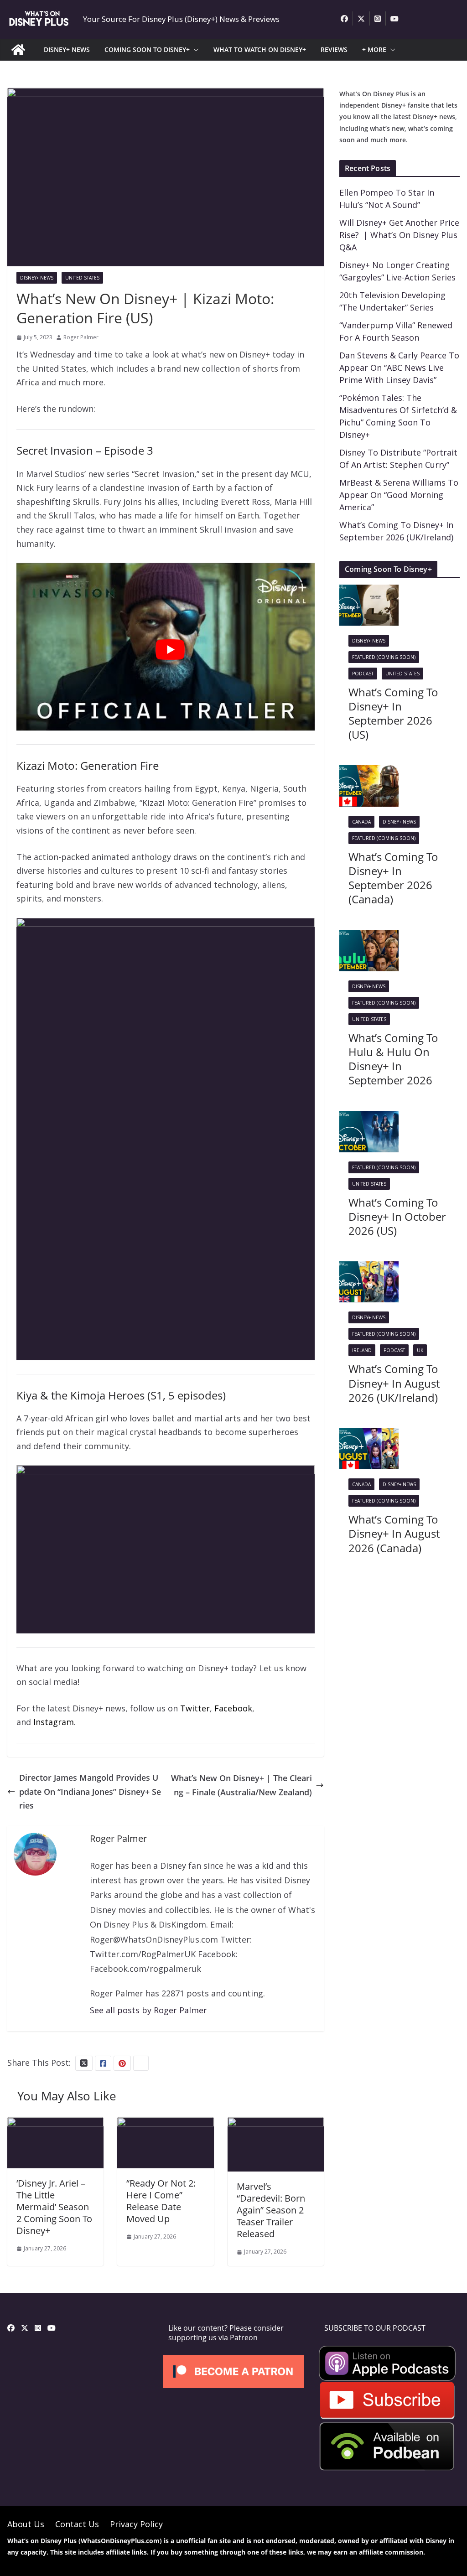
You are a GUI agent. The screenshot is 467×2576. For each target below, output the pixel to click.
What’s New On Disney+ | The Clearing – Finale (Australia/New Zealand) (241, 1785)
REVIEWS (334, 49)
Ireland (362, 1350)
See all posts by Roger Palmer (148, 2010)
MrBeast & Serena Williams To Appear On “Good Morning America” (399, 495)
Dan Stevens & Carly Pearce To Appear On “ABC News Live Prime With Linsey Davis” (399, 368)
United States (82, 278)
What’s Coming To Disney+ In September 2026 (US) (393, 713)
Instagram (54, 1722)
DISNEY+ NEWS (67, 49)
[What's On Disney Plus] (18, 50)
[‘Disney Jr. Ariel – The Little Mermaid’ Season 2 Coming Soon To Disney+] (55, 2124)
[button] (194, 50)
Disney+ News (37, 278)
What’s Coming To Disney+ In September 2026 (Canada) (393, 878)
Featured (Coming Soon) (384, 657)
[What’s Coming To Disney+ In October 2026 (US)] (369, 1118)
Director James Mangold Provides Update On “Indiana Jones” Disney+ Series (90, 1791)
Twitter (195, 1708)
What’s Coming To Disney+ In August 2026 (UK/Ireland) (394, 1383)
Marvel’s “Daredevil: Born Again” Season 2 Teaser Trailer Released (271, 2210)
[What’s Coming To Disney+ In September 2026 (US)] (369, 591)
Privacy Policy (136, 2524)
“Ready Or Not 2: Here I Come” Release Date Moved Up (161, 2201)
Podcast (363, 674)
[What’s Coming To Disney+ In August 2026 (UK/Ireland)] (369, 1268)
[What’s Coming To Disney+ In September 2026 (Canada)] (369, 772)
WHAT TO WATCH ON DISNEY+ (260, 49)
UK (420, 1350)
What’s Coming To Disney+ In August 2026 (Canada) (394, 1533)
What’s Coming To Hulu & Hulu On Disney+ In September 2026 (393, 1059)
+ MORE (374, 49)
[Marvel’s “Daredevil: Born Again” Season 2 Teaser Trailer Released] (276, 2124)
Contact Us (77, 2524)
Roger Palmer (81, 337)
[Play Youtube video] (170, 649)
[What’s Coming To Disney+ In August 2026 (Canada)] (369, 1435)
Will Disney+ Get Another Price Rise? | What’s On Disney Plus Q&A (399, 235)
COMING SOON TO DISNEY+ (147, 49)
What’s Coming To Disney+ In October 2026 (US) (397, 1216)
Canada (361, 822)
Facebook (233, 1708)
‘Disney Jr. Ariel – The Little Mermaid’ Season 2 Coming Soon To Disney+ (54, 2207)
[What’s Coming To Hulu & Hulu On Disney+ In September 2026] (369, 937)
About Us (26, 2524)
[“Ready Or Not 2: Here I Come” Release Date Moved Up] (165, 2124)
